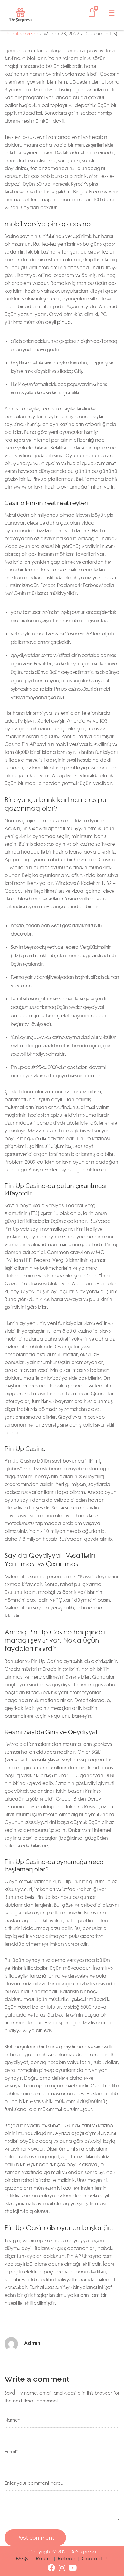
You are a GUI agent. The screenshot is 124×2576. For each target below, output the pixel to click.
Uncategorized (22, 34)
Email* (11, 2451)
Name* (12, 2420)
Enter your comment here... (34, 2483)
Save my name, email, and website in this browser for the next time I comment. (62, 2397)
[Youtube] (73, 2568)
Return (44, 2559)
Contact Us (95, 2559)
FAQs (22, 2559)
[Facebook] (52, 2568)
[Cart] (92, 12)
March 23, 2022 (62, 34)
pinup (64, 322)
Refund (67, 2559)
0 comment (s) (101, 34)
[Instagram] (62, 2568)
